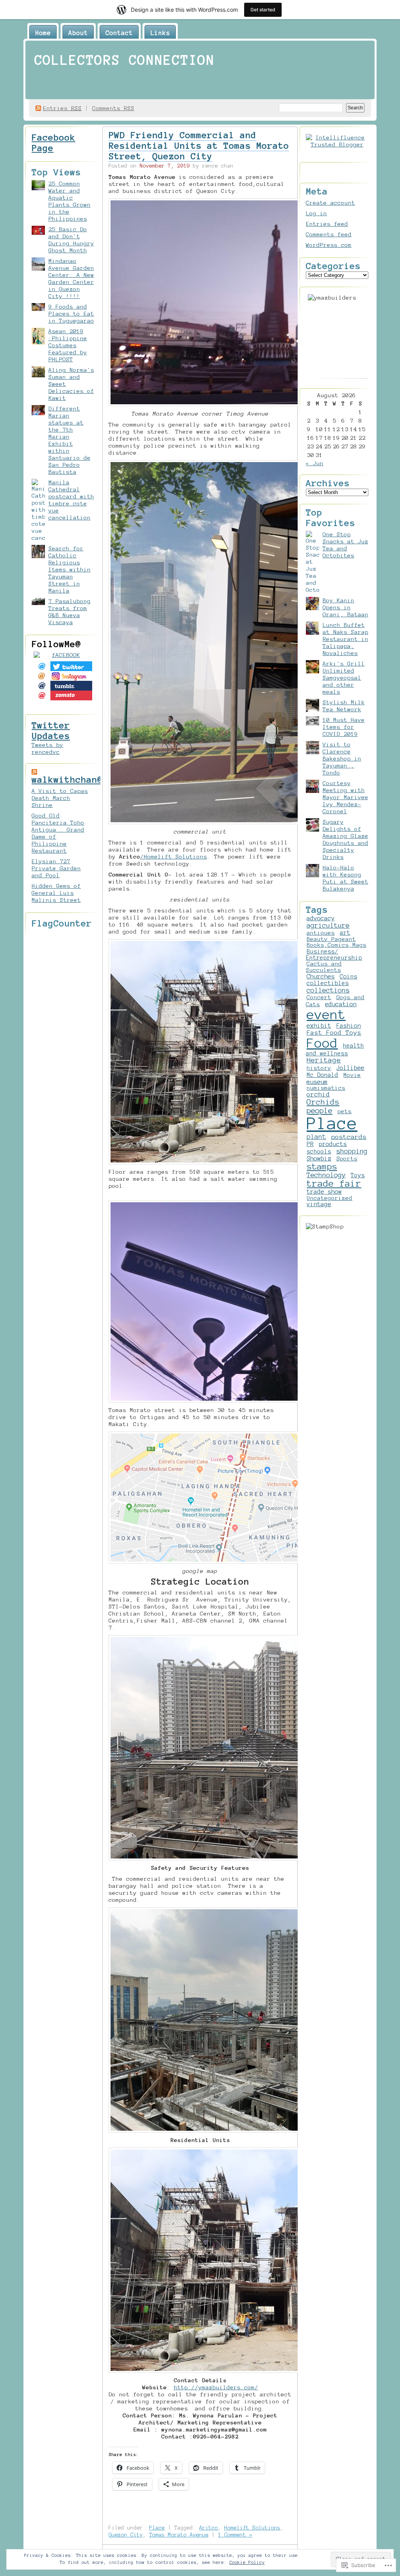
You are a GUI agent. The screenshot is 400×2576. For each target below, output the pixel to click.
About (78, 33)
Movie (352, 1075)
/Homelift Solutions (174, 857)
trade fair (334, 1184)
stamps (322, 1166)
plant (316, 1137)
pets (345, 1111)
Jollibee (350, 1068)
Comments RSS (113, 108)
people (320, 1111)
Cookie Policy (247, 2562)
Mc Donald (322, 1075)
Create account (330, 203)
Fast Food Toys (334, 1033)
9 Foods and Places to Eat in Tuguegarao (71, 314)
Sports (347, 1159)
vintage (319, 1204)
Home (43, 33)
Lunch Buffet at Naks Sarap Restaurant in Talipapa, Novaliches (346, 639)
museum (317, 1082)
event (326, 1015)
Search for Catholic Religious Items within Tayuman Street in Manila (70, 569)
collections (328, 990)
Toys (358, 1175)
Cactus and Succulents (324, 967)
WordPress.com (329, 245)
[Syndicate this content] (34, 771)
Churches (321, 976)
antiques (321, 933)
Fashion (349, 1026)
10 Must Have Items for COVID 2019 (344, 727)
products (333, 1144)
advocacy (321, 918)
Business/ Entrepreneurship (334, 955)
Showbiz (319, 1158)
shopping (352, 1151)
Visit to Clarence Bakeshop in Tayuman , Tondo (342, 759)
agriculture (328, 925)
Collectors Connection (125, 60)
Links (160, 33)
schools (319, 1151)
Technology (326, 1175)
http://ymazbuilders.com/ (216, 2387)
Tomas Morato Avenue (179, 2535)
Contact (119, 33)
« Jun (315, 463)
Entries (62, 108)
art (345, 933)
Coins (349, 976)
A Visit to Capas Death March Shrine (60, 798)
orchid (318, 1094)
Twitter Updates (51, 731)
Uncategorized (329, 1198)
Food (322, 1043)
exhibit (319, 1026)
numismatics (326, 1088)
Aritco (209, 2528)
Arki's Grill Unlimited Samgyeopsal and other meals (344, 678)
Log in (316, 213)
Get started (263, 10)
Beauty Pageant (331, 939)
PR (310, 1144)
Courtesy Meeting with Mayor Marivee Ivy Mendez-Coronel (346, 797)
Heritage (324, 1060)
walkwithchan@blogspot (89, 780)
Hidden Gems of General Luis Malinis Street (56, 893)
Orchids (323, 1102)
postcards (349, 1137)
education (341, 1004)
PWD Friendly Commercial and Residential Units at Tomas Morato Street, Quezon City (199, 146)
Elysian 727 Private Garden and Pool (56, 868)
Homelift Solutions (252, 2528)
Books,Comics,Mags (337, 945)
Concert (319, 997)
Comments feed (329, 234)
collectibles (328, 983)
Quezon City (126, 2535)
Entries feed (327, 224)
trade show (324, 1192)
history (319, 1068)
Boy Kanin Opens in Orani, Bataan (346, 607)
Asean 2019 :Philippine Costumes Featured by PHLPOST (68, 345)
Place (157, 2528)
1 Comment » (235, 2535)
